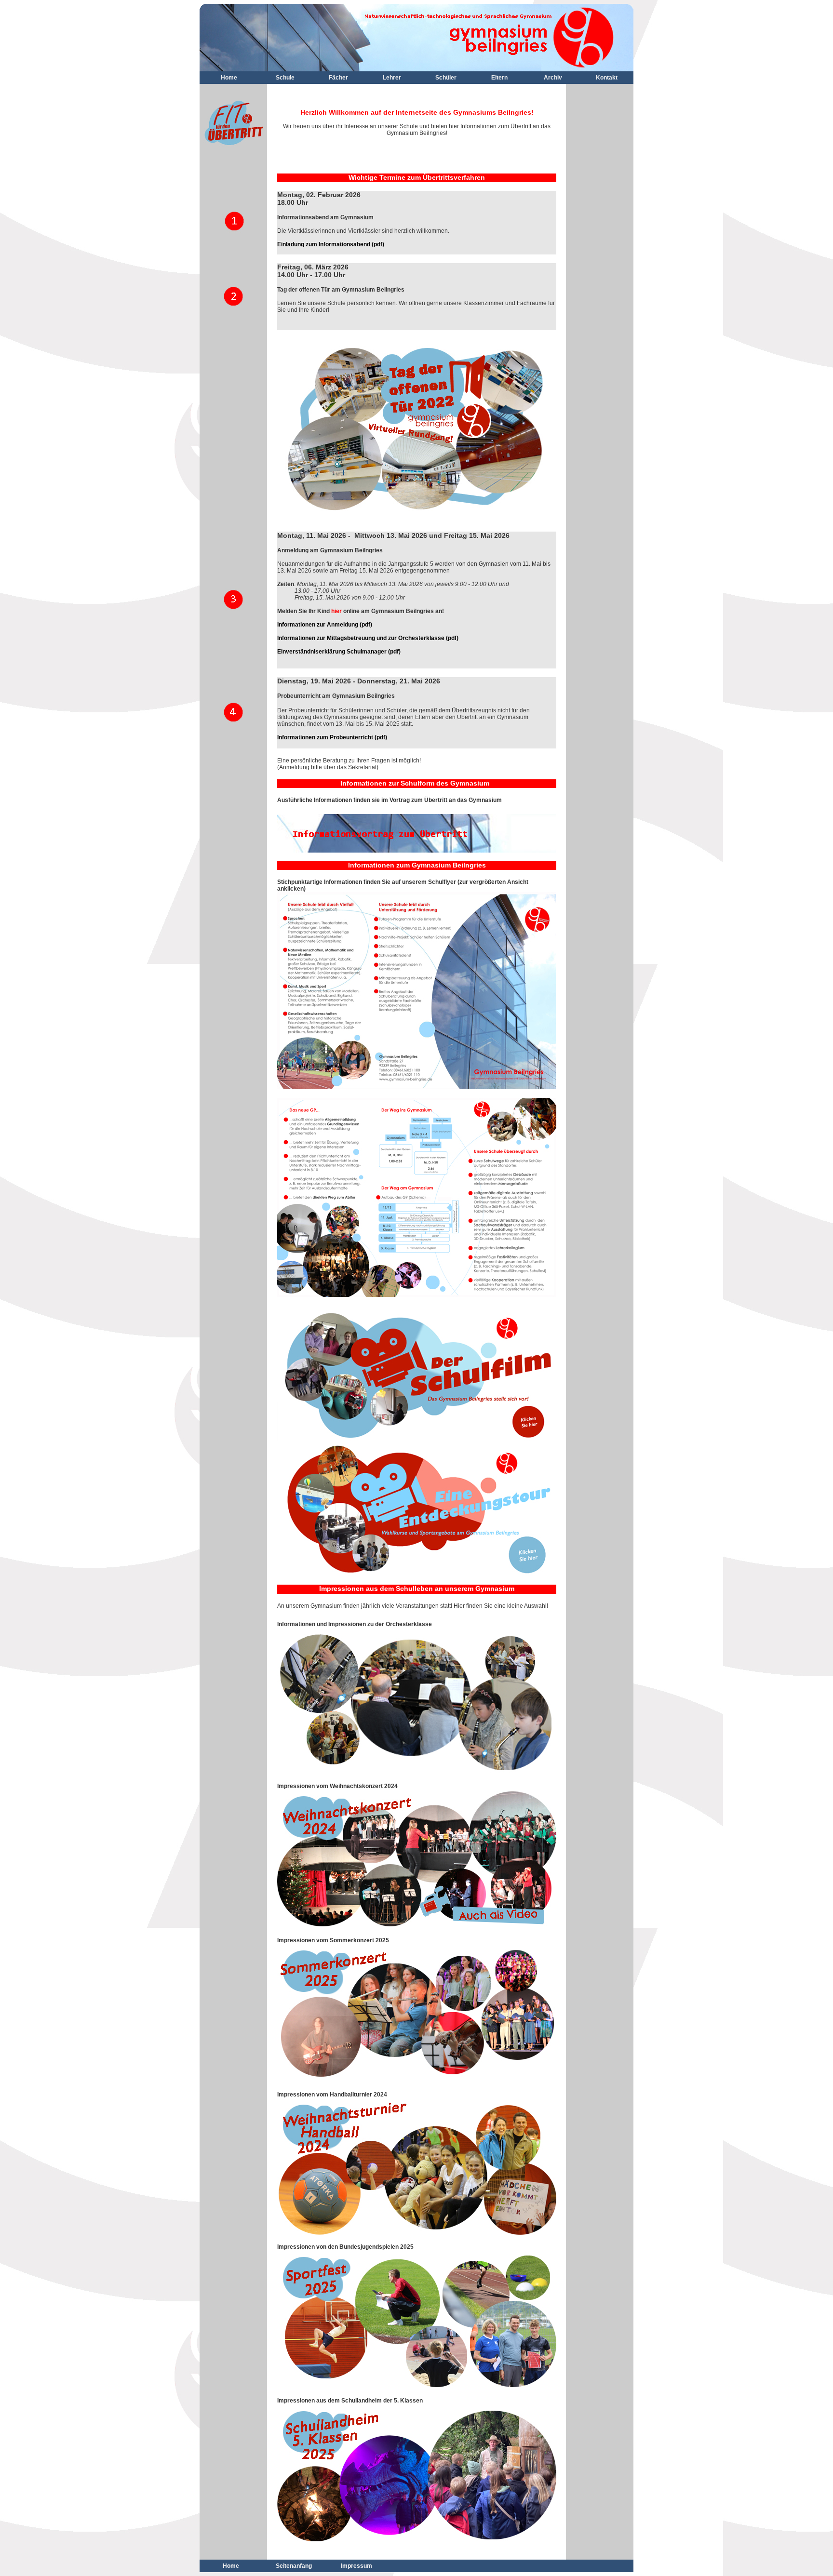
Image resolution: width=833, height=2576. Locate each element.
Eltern (499, 78)
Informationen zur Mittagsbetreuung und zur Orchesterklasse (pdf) (368, 638)
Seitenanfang (294, 2566)
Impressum (356, 2566)
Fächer (338, 78)
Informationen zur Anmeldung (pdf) (325, 625)
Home (229, 78)
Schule (285, 78)
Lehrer (392, 78)
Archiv (553, 78)
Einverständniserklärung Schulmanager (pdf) (339, 652)
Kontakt (607, 78)
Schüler (446, 78)
